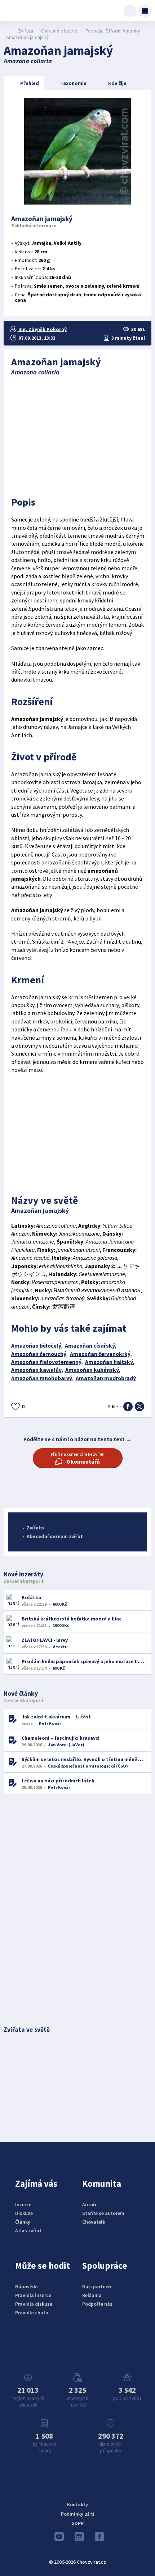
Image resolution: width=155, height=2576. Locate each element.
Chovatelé (94, 2222)
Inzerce (23, 2204)
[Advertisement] (78, 434)
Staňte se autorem (103, 2213)
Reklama (92, 2295)
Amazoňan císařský (90, 1346)
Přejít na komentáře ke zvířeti (78, 1458)
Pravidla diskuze (34, 2304)
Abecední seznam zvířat (55, 1536)
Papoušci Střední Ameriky (113, 31)
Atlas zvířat (28, 2231)
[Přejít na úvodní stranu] (7, 31)
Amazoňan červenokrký (100, 1354)
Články (23, 2222)
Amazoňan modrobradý (106, 1378)
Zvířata (26, 31)
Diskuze (24, 2213)
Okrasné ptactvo (59, 31)
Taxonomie (73, 83)
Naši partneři (97, 2287)
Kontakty (77, 2504)
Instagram (77, 2538)
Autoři (89, 2204)
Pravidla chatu (32, 2313)
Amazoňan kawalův (36, 1370)
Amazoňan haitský (109, 1362)
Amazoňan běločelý (36, 1346)
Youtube (57, 2538)
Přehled (30, 83)
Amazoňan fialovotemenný (46, 1362)
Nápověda (26, 2287)
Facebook (98, 2538)
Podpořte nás (97, 2304)
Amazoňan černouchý (39, 1354)
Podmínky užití (78, 2514)
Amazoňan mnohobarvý (42, 1378)
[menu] (145, 11)
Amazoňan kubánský (92, 1370)
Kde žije (117, 83)
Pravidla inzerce (33, 2295)
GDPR (77, 2523)
